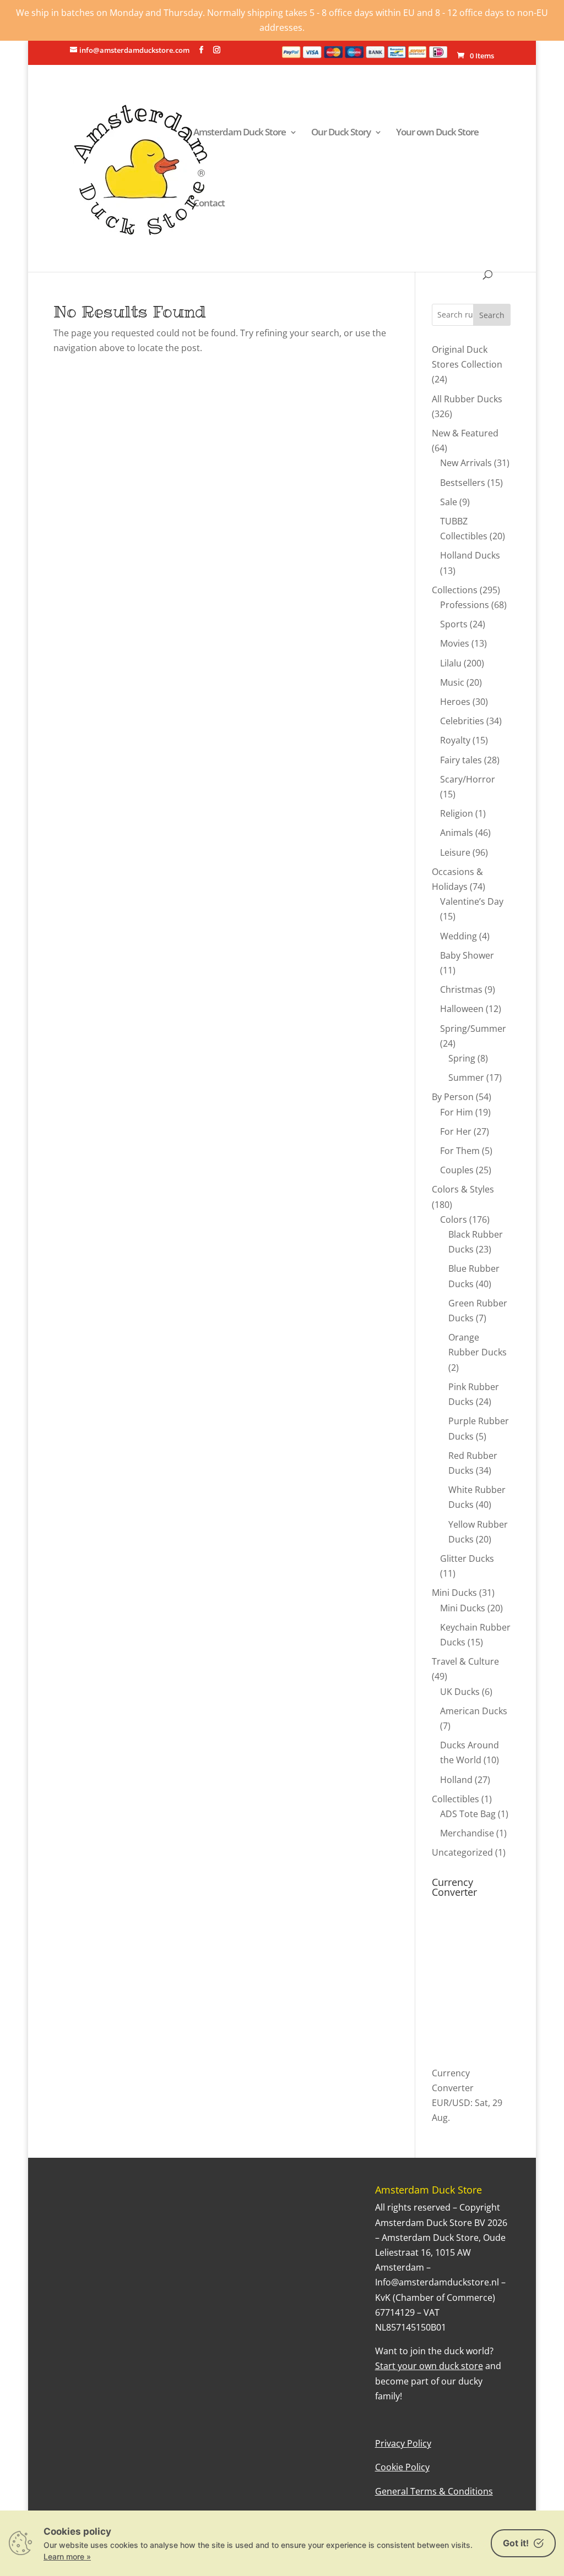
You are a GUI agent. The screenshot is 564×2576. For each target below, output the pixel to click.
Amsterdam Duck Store (240, 133)
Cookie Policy (402, 2467)
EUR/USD (451, 2103)
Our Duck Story (341, 133)
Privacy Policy (403, 2443)
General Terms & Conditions (434, 2491)
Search (492, 315)
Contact (209, 204)
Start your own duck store (429, 2366)
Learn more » (67, 2556)
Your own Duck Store (437, 133)
